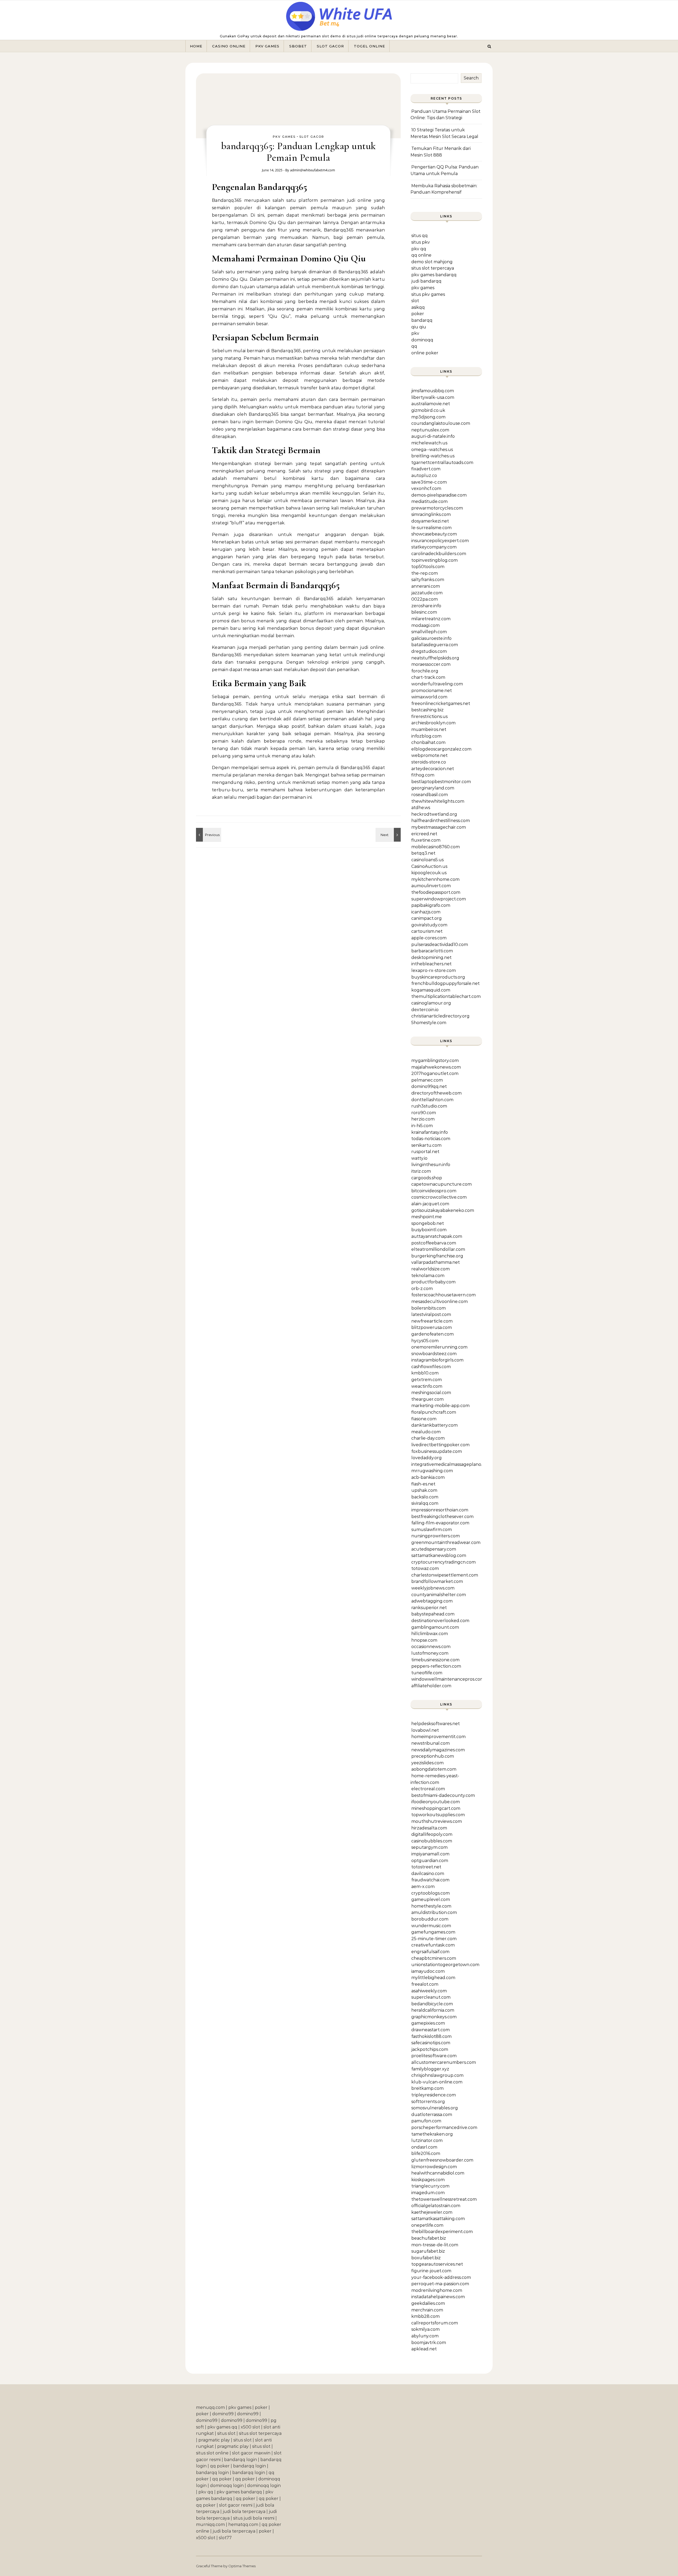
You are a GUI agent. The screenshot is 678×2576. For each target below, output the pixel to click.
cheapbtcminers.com (434, 1958)
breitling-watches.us (433, 456)
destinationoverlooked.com (440, 1621)
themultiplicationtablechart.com (446, 996)
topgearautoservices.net (437, 2264)
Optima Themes (242, 2566)
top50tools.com (428, 567)
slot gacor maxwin (251, 2453)
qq (414, 346)
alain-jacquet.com (430, 1204)
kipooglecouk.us (429, 873)
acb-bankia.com (428, 1477)
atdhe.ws (421, 808)
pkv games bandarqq (434, 275)
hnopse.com (424, 1640)
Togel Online (369, 46)
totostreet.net (426, 1867)
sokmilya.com (425, 2329)
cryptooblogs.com (431, 1893)
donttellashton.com (432, 1100)
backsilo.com (425, 1497)
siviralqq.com (425, 1503)
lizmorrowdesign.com (434, 2167)
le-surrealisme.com (431, 528)
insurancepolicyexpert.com (440, 541)
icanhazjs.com (426, 912)
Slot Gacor (330, 46)
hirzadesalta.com (429, 1828)
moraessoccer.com (431, 664)
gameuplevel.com (431, 1899)
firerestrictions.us (429, 716)
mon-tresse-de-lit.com (435, 2245)
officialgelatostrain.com (436, 2206)
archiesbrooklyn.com (433, 723)
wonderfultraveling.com (437, 684)
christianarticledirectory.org (440, 1016)
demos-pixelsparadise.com (439, 495)
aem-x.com (423, 1887)
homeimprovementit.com (438, 1737)
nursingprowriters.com (436, 1536)
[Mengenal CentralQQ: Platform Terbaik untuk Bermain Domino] (208, 835)
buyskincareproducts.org (438, 977)
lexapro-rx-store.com (434, 970)
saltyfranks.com (428, 580)
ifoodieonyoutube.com (436, 1802)
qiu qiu (419, 327)
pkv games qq (222, 2427)
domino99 (223, 2414)
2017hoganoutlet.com (435, 1073)
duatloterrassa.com (432, 2115)
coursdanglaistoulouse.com (441, 423)
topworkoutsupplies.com (438, 1815)
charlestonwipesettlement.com (445, 1575)
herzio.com (423, 1119)
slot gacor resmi (236, 2505)
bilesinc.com (424, 612)
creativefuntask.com (433, 1945)
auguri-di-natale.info (433, 436)
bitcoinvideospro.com (434, 1191)
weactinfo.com (427, 1386)
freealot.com (425, 1984)
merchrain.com (427, 2310)
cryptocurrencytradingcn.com (443, 1562)
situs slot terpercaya (433, 268)
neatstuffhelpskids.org (435, 658)
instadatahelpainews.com (438, 2297)
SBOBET (298, 46)
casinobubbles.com (432, 1841)
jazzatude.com (427, 593)
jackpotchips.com (430, 2049)
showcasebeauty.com (434, 534)
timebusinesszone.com (435, 1660)
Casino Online (229, 46)
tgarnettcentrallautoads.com (442, 463)
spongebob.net (428, 1223)
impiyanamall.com (430, 1854)
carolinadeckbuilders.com (439, 554)
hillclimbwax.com (430, 1634)
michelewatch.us (429, 443)
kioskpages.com (428, 2180)
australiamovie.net (431, 404)
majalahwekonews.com (436, 1067)
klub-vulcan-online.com (437, 2082)
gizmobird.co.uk (428, 410)
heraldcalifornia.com (433, 2010)
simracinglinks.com (431, 514)
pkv (415, 333)
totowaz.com (425, 1568)
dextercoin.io (425, 1010)
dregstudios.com (429, 651)
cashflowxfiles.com (431, 1367)
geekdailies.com (428, 2303)
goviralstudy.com (429, 925)
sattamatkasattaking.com (438, 2219)
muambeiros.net (429, 729)
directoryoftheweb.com (436, 1093)
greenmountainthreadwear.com (446, 1543)
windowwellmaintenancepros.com (448, 1679)
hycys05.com (425, 1341)
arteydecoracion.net (433, 769)
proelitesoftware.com (434, 2056)
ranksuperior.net (429, 1608)
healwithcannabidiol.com (438, 2173)
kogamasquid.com (431, 990)
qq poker (220, 2466)
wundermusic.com (431, 1926)
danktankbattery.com (434, 1425)
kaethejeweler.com (432, 2212)
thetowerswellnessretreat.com (444, 2199)
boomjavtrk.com (429, 2343)
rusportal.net (425, 1152)
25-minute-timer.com (434, 1939)
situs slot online (212, 2453)
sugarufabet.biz (428, 2251)
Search (471, 78)
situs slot (226, 2433)
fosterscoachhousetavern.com (443, 1295)
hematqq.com (243, 2524)
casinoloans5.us (427, 860)
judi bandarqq (426, 281)
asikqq (418, 307)
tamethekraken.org (432, 2134)
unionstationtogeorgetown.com (445, 1965)
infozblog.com (426, 736)
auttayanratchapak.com (437, 1236)
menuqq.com (210, 2407)
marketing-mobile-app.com (440, 1406)
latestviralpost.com (431, 1314)
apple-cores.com (429, 938)
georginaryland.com (433, 788)
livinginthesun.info (431, 1165)
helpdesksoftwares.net (436, 1724)
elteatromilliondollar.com (438, 1249)
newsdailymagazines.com (438, 1750)
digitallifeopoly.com (432, 1834)
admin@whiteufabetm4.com (313, 170)
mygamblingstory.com (435, 1061)
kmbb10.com (425, 1373)
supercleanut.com (431, 1997)
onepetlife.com (427, 2225)
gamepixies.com (428, 2023)
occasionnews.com (431, 1647)
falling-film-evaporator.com (440, 1523)
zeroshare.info (426, 606)
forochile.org (425, 671)
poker (418, 314)
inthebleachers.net (431, 964)
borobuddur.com (430, 1919)
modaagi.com (425, 625)
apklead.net (424, 2349)
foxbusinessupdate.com (437, 1451)
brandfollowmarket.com (437, 1581)
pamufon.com (426, 2121)
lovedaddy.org (427, 1458)
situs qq (420, 236)
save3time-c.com (429, 482)
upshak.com (424, 1490)
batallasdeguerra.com (435, 645)
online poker (425, 353)
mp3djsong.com (428, 417)
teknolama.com (428, 1276)
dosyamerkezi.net (430, 521)
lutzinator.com (427, 2140)
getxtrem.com (427, 1380)
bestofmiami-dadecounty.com (443, 1795)
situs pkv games (428, 294)
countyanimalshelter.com (439, 1595)
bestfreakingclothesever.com (442, 1517)
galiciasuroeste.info (431, 638)
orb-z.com (422, 1289)
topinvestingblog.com (434, 560)
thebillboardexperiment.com (442, 2232)
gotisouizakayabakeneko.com (443, 1210)
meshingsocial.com (431, 1393)
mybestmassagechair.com (439, 827)
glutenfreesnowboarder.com (442, 2160)
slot (415, 301)
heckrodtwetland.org (434, 814)
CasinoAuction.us (429, 866)
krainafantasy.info (430, 1132)
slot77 (225, 2538)
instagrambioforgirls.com (437, 1360)
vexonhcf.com (426, 488)
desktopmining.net (431, 957)
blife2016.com (426, 2153)
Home (196, 46)
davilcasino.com (428, 1874)
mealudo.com (426, 1432)
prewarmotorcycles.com (437, 508)
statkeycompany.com (434, 547)
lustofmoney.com (430, 1653)
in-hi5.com (422, 1126)
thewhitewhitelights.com (438, 801)
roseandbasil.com (430, 795)
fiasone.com (424, 1419)
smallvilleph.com (429, 632)
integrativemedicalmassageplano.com (451, 1464)
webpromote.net (429, 755)
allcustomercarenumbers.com (444, 2062)
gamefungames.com (433, 1932)
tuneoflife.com (427, 1673)
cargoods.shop (427, 1178)
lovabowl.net (425, 1730)
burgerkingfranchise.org (437, 1256)
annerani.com (426, 586)
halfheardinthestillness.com (441, 821)
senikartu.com (426, 1145)
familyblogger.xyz (430, 2069)
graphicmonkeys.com (434, 2017)
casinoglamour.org (431, 1003)
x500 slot (250, 2427)
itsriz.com (421, 1171)
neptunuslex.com (430, 430)
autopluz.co (424, 476)
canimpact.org (427, 918)
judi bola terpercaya (244, 2512)
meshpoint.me (427, 1217)
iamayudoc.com (428, 1971)
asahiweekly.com (429, 1991)
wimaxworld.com (429, 697)
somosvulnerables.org (435, 2108)
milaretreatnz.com (431, 619)
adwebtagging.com (432, 1601)
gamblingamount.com (435, 1627)
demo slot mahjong (432, 262)
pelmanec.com (427, 1080)
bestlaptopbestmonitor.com (441, 782)
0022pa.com (425, 599)
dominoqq (422, 340)
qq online (421, 255)
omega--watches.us (432, 450)
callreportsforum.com (435, 2323)
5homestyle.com (429, 1023)
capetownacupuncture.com (441, 1184)
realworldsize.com (431, 1269)
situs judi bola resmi (254, 2518)
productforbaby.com (433, 1282)
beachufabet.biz (429, 2238)
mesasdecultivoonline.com (440, 1302)
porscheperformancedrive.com (444, 2128)
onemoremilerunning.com (439, 1347)
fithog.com (423, 775)
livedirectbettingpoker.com (440, 1445)
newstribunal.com (431, 1743)
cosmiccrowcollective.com (439, 1197)
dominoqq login (227, 2486)
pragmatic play (214, 2440)
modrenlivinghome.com (437, 2290)
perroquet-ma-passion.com (440, 2284)
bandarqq (422, 320)
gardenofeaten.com (432, 1334)
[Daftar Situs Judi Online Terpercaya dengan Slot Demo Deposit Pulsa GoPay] (339, 18)
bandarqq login (240, 2460)
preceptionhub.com (433, 1756)
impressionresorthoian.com (440, 1510)
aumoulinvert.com (431, 886)
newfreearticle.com (432, 1321)
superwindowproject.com (439, 899)
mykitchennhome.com (435, 879)
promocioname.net (432, 691)
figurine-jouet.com (431, 2271)
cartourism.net (427, 931)
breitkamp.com (427, 2088)
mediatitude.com (429, 501)
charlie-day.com (428, 1438)
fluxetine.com (426, 840)
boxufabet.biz (426, 2258)
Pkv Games (267, 46)
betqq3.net (423, 853)
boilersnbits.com (429, 1308)
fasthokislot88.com (431, 2036)
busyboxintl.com (429, 1230)
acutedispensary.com (434, 1549)
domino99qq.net (429, 1086)
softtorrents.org (428, 2102)
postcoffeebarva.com (434, 1243)
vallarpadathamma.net (436, 1262)
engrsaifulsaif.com (430, 1952)
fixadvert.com (426, 469)
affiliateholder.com (431, 1686)
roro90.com (424, 1113)
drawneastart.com (431, 2030)
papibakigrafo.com (431, 905)
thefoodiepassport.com (436, 892)
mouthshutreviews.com (437, 1821)
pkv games (423, 288)
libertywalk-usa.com (433, 397)
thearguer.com (427, 1399)
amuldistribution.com (434, 1912)
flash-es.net (423, 1484)
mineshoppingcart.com (436, 1808)
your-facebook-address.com (441, 2277)
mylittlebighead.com (433, 1978)
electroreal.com (428, 1789)
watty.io (419, 1158)
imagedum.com (428, 2193)
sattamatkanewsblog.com (439, 1555)
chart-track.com (428, 677)
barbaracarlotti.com (432, 951)
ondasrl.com (424, 2147)
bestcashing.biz (427, 710)
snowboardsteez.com (434, 1354)
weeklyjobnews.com (433, 1588)
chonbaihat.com (428, 742)
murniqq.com (210, 2524)
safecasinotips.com (431, 2043)
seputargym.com (429, 1847)
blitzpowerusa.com (432, 1327)
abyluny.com (425, 2336)
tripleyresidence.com (434, 2095)
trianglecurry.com (430, 2186)
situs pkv (421, 242)
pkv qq (419, 249)
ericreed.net (424, 834)
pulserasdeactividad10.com (440, 945)
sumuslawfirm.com (432, 1530)
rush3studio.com (429, 1106)
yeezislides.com (427, 1763)
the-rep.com (425, 573)
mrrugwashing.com (432, 1471)
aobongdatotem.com (434, 1769)
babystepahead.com (433, 1614)
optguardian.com (430, 1861)
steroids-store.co (429, 762)
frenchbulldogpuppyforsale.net (445, 983)
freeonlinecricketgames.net (441, 704)
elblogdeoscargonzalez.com (441, 749)
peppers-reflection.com (436, 1666)
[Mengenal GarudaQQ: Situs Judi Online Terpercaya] (389, 835)
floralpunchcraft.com (434, 1412)
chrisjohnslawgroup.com (437, 2075)
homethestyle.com (431, 1906)
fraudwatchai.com (430, 1880)
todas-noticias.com (431, 1139)
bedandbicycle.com (432, 2004)
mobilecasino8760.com (436, 847)
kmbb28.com (425, 2316)
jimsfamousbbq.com (433, 391)
